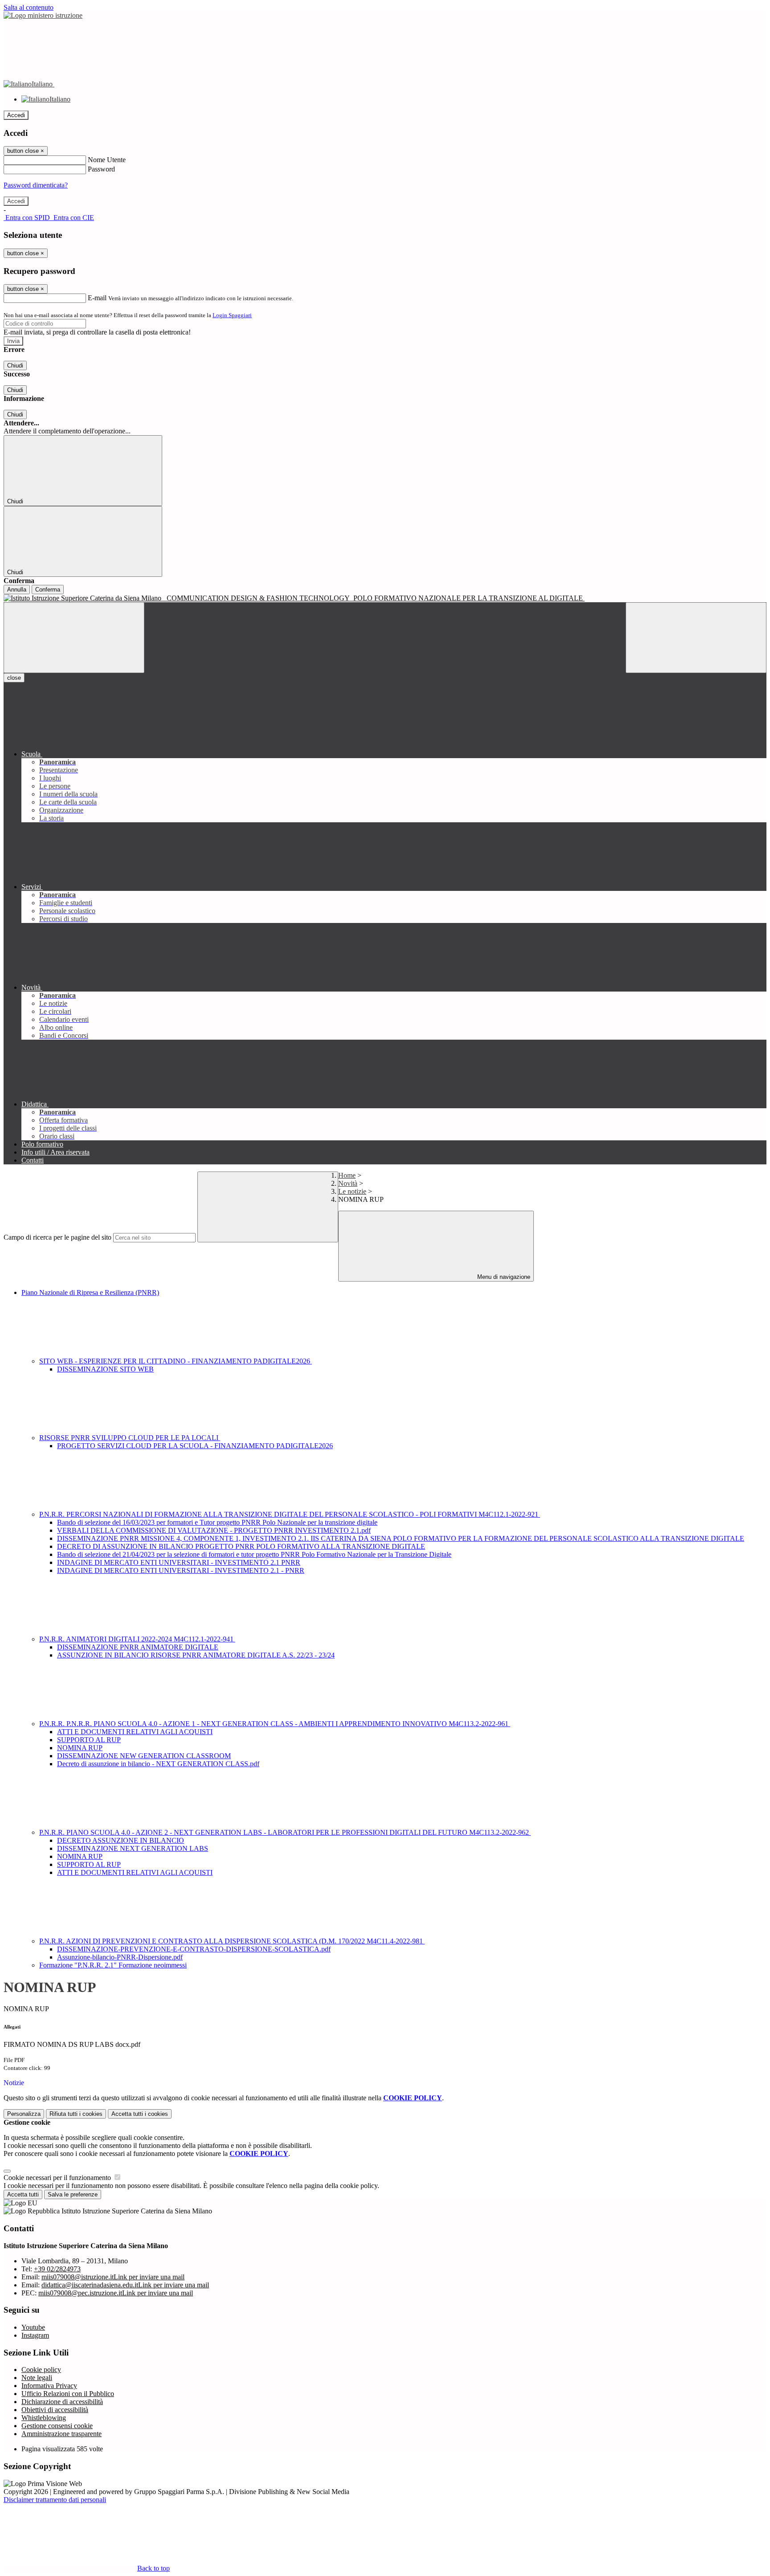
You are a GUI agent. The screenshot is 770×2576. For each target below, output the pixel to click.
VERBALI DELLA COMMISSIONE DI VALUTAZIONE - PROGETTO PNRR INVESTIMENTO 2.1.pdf (214, 1530)
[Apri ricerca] (696, 638)
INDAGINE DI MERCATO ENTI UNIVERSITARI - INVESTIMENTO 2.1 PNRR (179, 1562)
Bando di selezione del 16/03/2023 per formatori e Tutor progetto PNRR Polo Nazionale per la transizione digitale (217, 1522)
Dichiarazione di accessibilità (62, 2402)
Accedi (16, 115)
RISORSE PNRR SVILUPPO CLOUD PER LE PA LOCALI (130, 1438)
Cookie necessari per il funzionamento (58, 2178)
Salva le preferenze (73, 2194)
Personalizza (24, 2114)
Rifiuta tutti (76, 2114)
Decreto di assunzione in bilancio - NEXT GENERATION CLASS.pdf (158, 1764)
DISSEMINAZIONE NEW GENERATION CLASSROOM (144, 1756)
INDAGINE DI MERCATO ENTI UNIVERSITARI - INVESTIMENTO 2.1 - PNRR (181, 1570)
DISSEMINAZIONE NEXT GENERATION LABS (133, 1848)
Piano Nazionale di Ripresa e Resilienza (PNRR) (90, 1292)
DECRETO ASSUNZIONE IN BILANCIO (121, 1840)
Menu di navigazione (503, 1277)
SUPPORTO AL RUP (89, 1740)
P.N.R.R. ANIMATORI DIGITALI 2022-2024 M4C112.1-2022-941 (137, 1639)
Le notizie (352, 1191)
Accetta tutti (140, 2114)
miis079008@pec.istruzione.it (116, 2293)
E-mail (97, 298)
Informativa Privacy (49, 2386)
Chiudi (15, 365)
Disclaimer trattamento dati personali (55, 2500)
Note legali (37, 2378)
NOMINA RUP (80, 1748)
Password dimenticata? (36, 185)
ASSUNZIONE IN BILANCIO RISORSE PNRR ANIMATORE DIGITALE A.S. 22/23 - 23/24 (196, 1655)
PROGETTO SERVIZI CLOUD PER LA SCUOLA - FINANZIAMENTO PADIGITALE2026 (195, 1446)
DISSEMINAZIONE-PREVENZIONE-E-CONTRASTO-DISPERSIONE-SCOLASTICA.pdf (194, 1949)
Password (101, 169)
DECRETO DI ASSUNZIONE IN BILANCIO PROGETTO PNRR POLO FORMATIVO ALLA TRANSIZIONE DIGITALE (241, 1546)
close (14, 678)
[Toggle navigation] (74, 638)
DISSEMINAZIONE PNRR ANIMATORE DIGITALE (138, 1647)
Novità (348, 1183)
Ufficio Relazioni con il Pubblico (68, 2394)
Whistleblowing (44, 2418)
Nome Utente (107, 160)
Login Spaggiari (232, 315)
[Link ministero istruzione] (43, 15)
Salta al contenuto (29, 7)
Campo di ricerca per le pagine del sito (57, 1237)
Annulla (17, 590)
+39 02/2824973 (57, 2269)
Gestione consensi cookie (57, 2426)
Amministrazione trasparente (61, 2434)
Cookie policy (41, 2370)
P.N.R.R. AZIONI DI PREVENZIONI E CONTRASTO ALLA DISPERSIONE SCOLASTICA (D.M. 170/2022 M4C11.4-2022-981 (232, 1941)
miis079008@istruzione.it (113, 2277)
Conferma (48, 590)
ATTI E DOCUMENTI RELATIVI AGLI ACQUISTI (135, 1732)
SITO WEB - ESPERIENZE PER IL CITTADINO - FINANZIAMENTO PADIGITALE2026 (176, 1361)
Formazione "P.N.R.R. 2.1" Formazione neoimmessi (113, 1965)
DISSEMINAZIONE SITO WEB (105, 1369)
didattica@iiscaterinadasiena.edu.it (125, 2285)
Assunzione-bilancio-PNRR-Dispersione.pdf (120, 1957)
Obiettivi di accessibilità (55, 2410)
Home (347, 1175)
